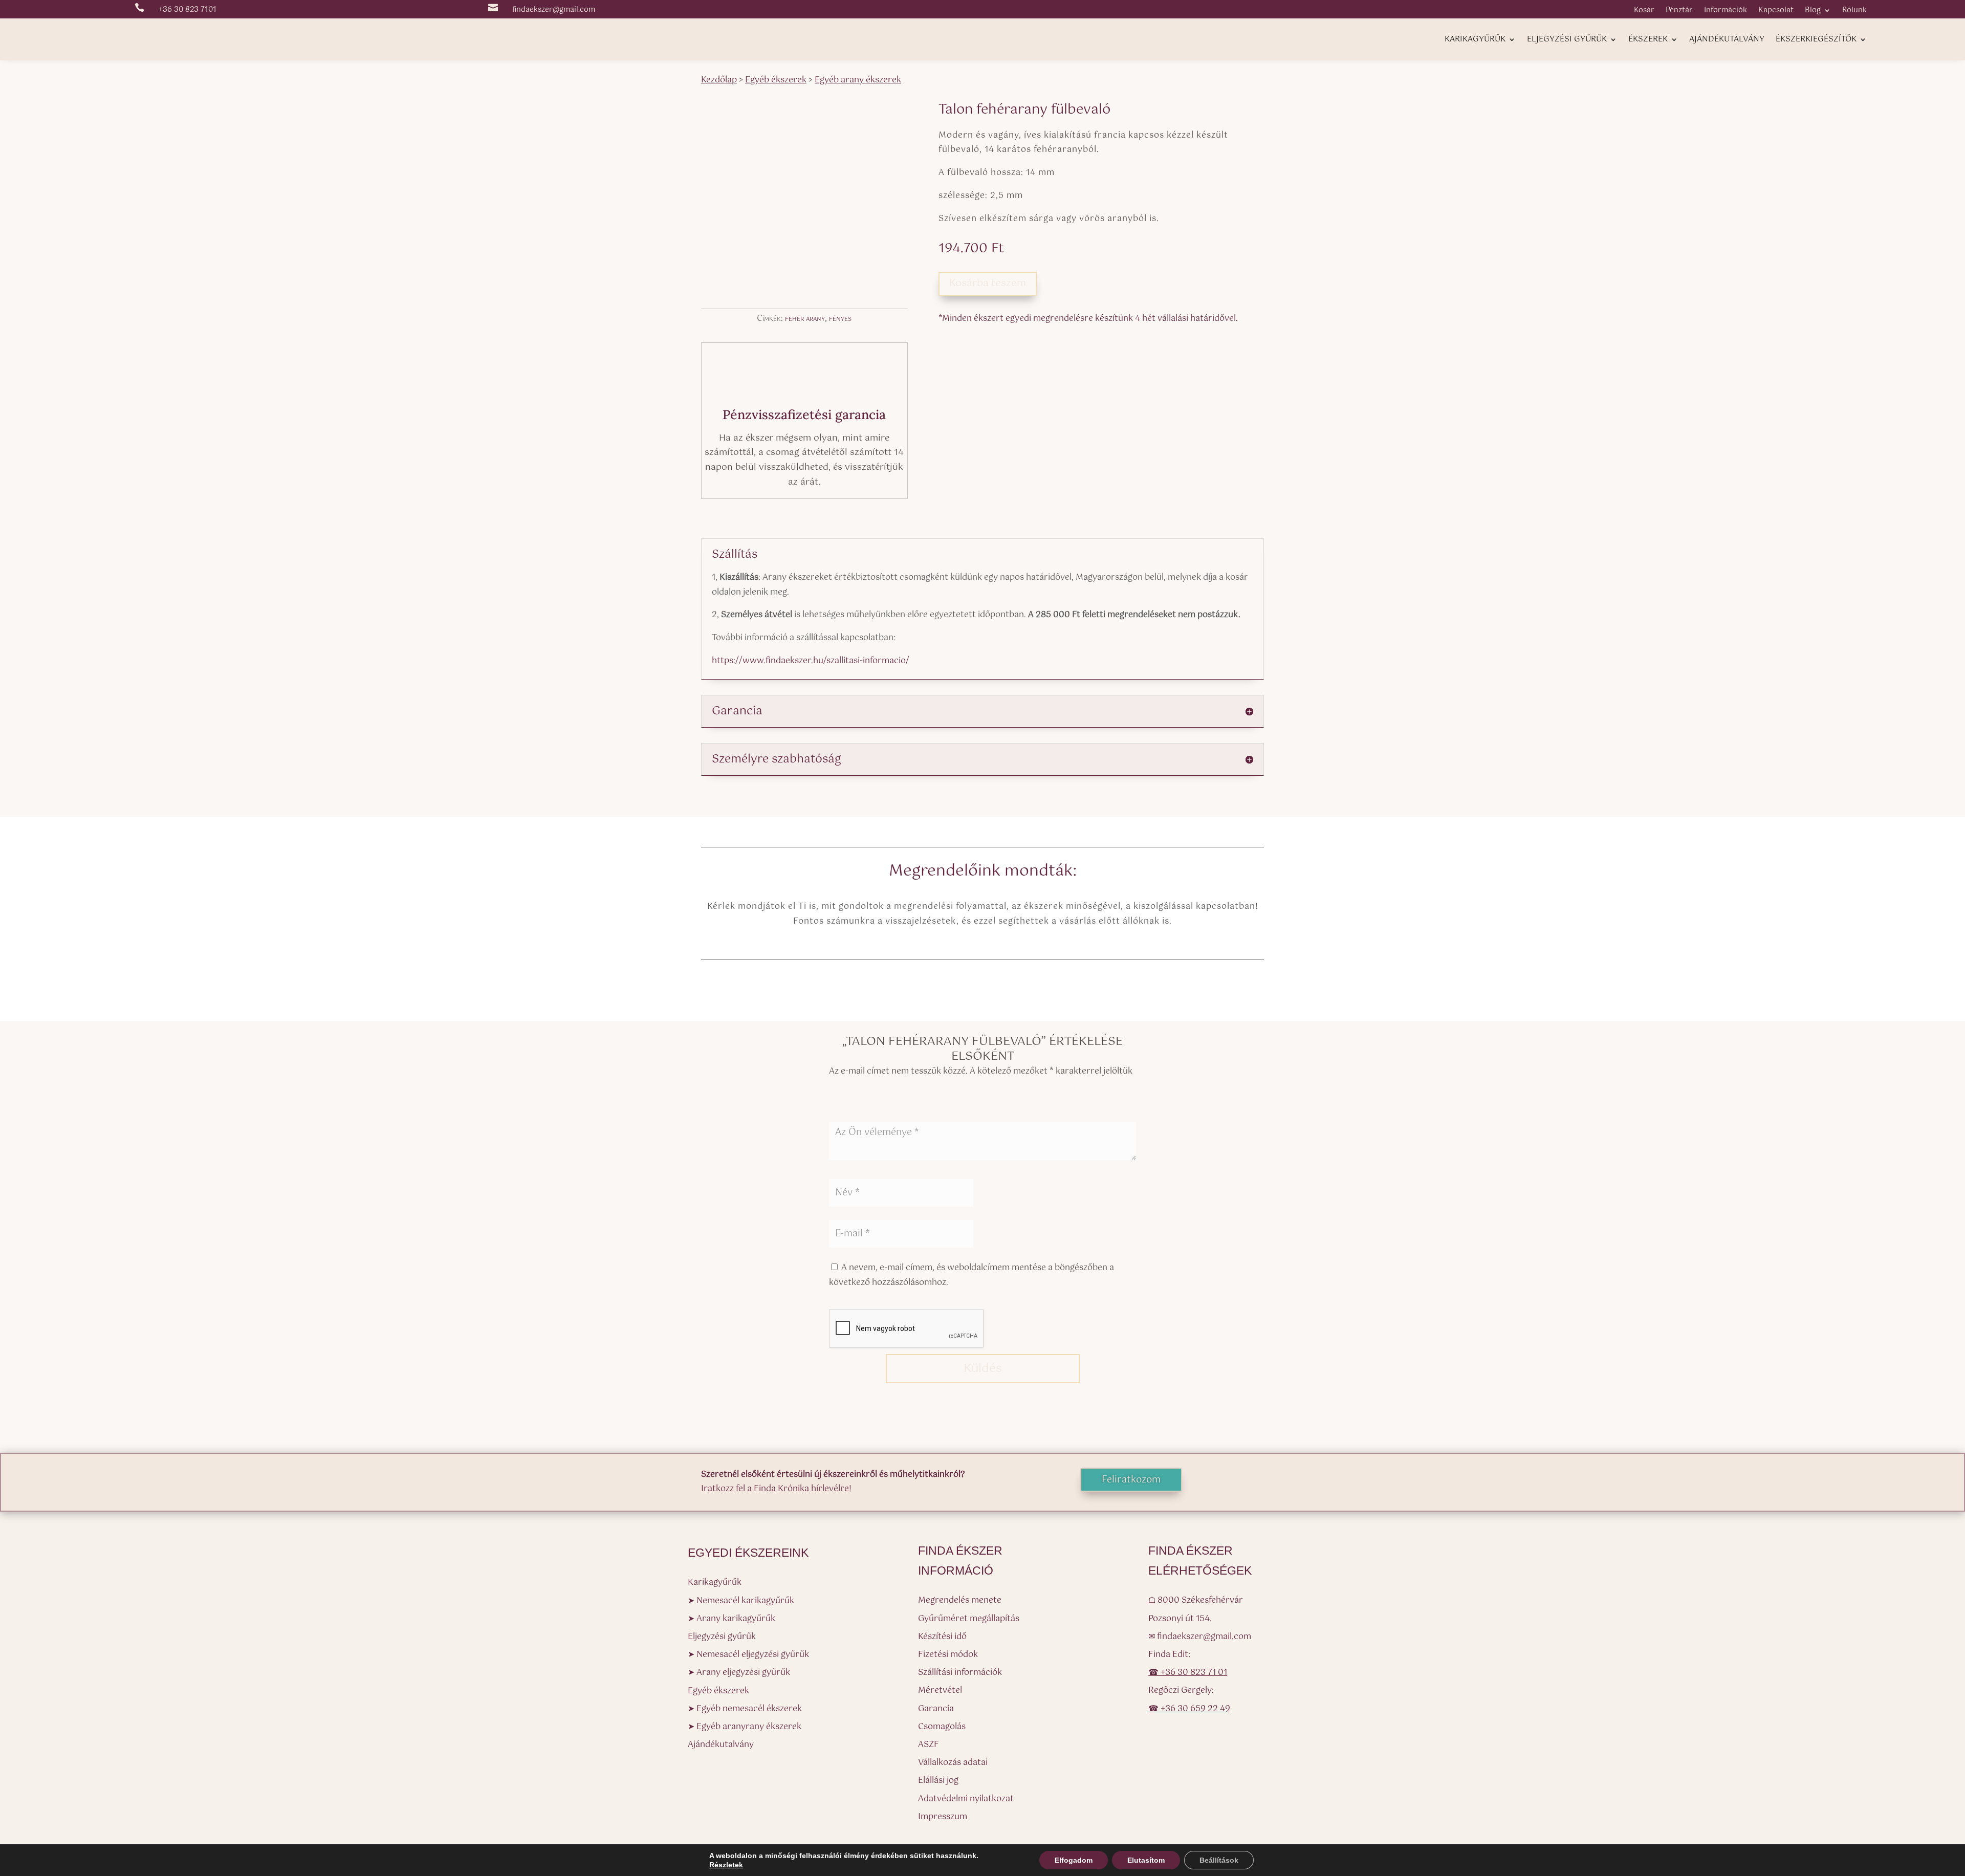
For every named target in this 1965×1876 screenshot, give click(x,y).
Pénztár (1679, 12)
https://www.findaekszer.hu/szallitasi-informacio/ (811, 661)
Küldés (983, 1369)
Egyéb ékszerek (718, 1691)
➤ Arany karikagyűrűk (732, 1619)
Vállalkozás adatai (953, 1763)
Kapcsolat (1776, 12)
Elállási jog (938, 1781)
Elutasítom (1146, 1860)
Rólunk (1854, 12)
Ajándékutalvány (1727, 41)
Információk (1726, 12)
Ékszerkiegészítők (1816, 41)
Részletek (726, 1865)
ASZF (929, 1745)
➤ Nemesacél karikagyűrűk (741, 1601)
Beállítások (1219, 1860)
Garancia (936, 1709)
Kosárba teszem (988, 283)
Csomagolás (942, 1727)
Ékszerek (1648, 41)
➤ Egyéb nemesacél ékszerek (745, 1709)
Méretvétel (940, 1690)
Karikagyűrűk (1475, 41)
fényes (840, 319)
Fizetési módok (948, 1655)
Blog (1813, 12)
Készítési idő (942, 1637)
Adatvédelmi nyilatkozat (966, 1799)
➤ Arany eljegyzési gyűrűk (739, 1673)
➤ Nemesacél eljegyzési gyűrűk (748, 1655)
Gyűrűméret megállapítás (969, 1619)
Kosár (1644, 12)
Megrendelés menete (960, 1600)
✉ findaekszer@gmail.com (1200, 1637)
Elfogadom (1074, 1860)
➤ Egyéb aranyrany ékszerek (745, 1727)
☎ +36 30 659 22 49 (1189, 1709)
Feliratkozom (1131, 1480)
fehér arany (805, 319)
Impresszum (943, 1817)
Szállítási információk (960, 1673)
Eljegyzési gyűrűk (1567, 41)
